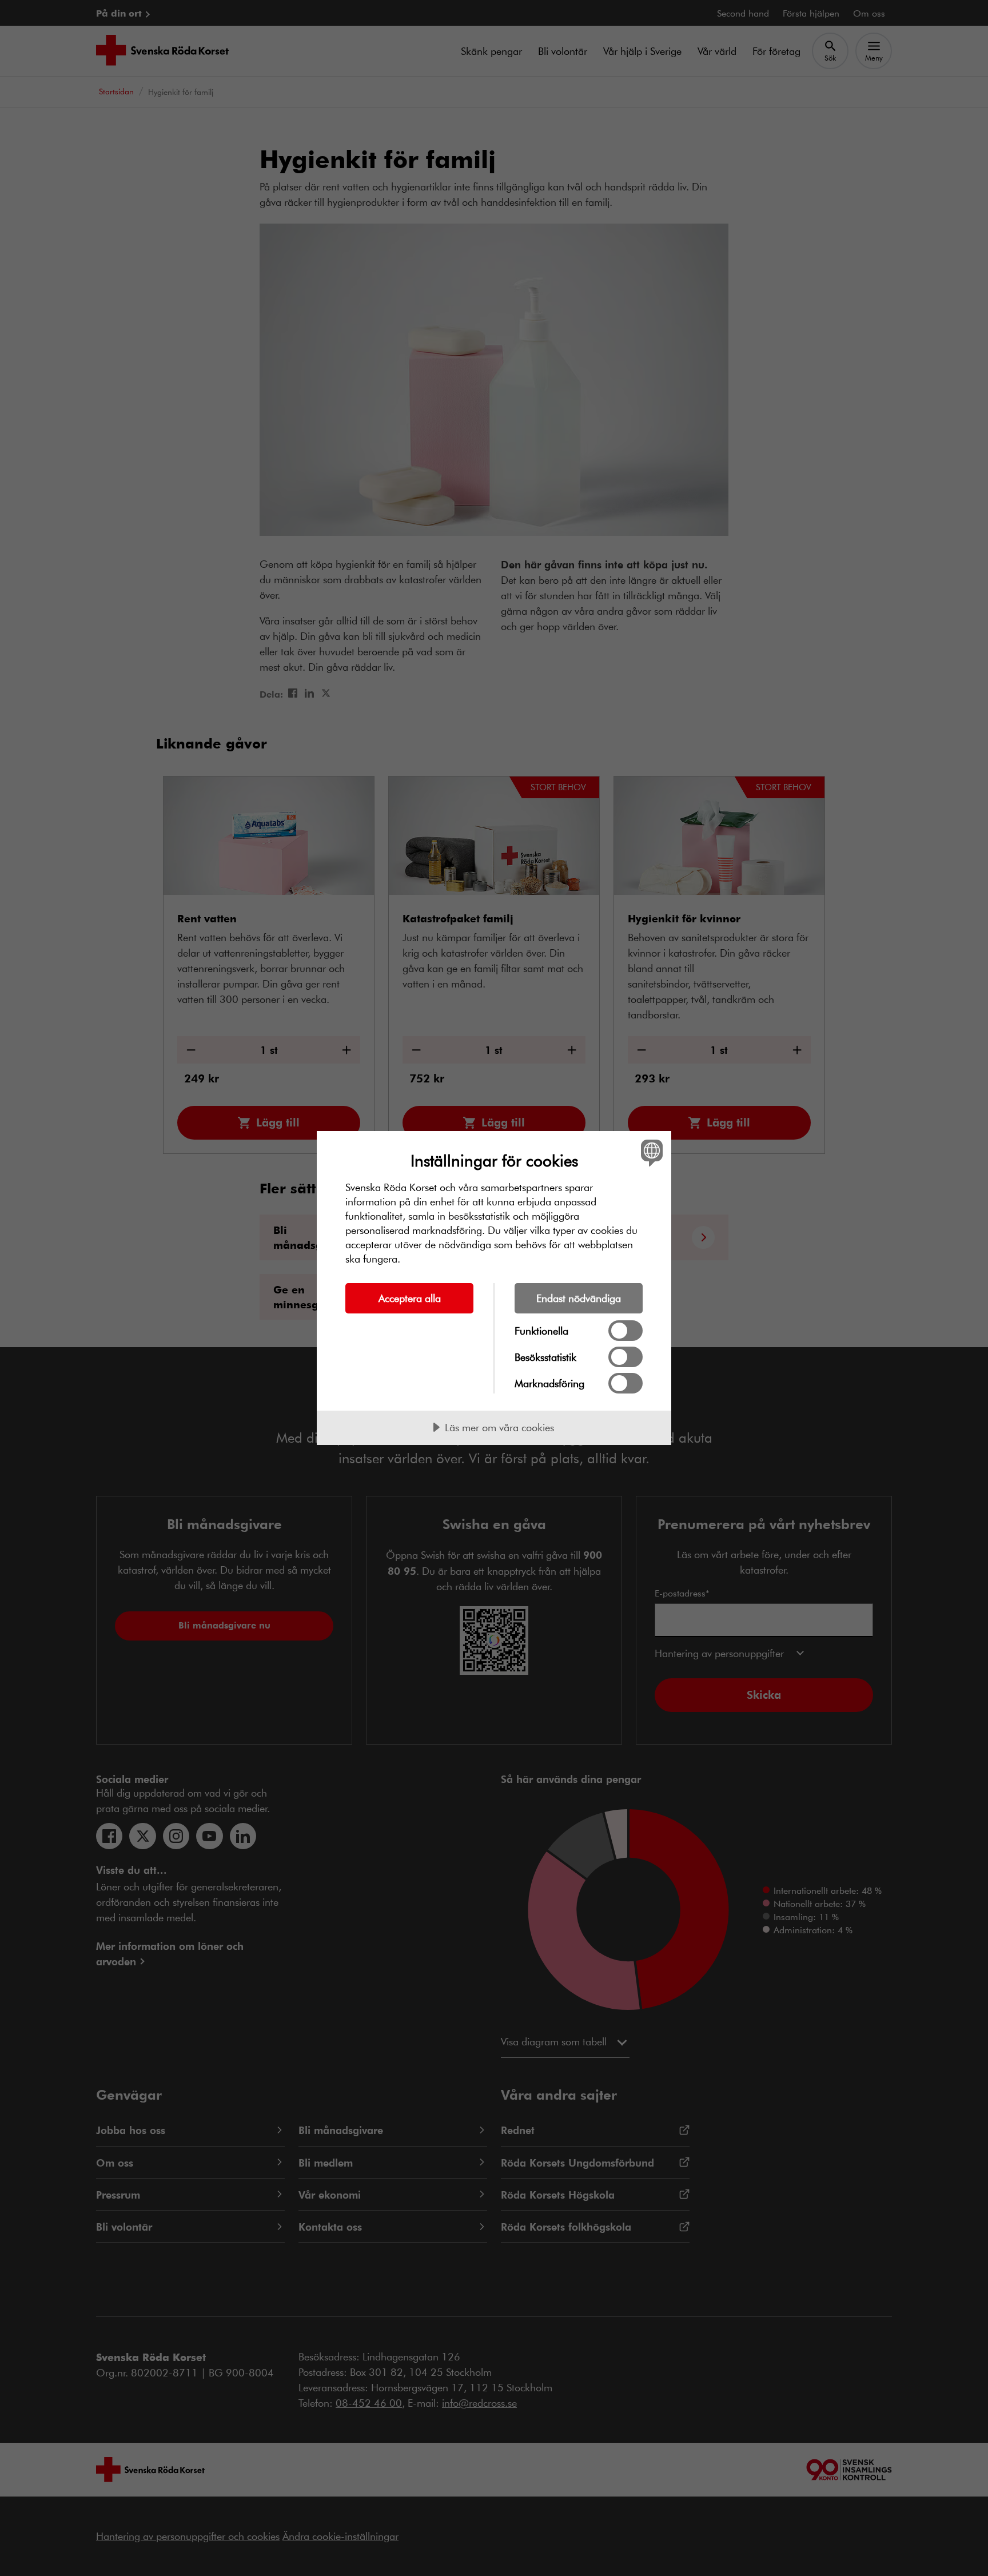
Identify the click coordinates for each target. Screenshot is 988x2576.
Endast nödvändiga (579, 1298)
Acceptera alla (410, 1298)
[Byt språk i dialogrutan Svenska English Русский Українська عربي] (650, 1152)
